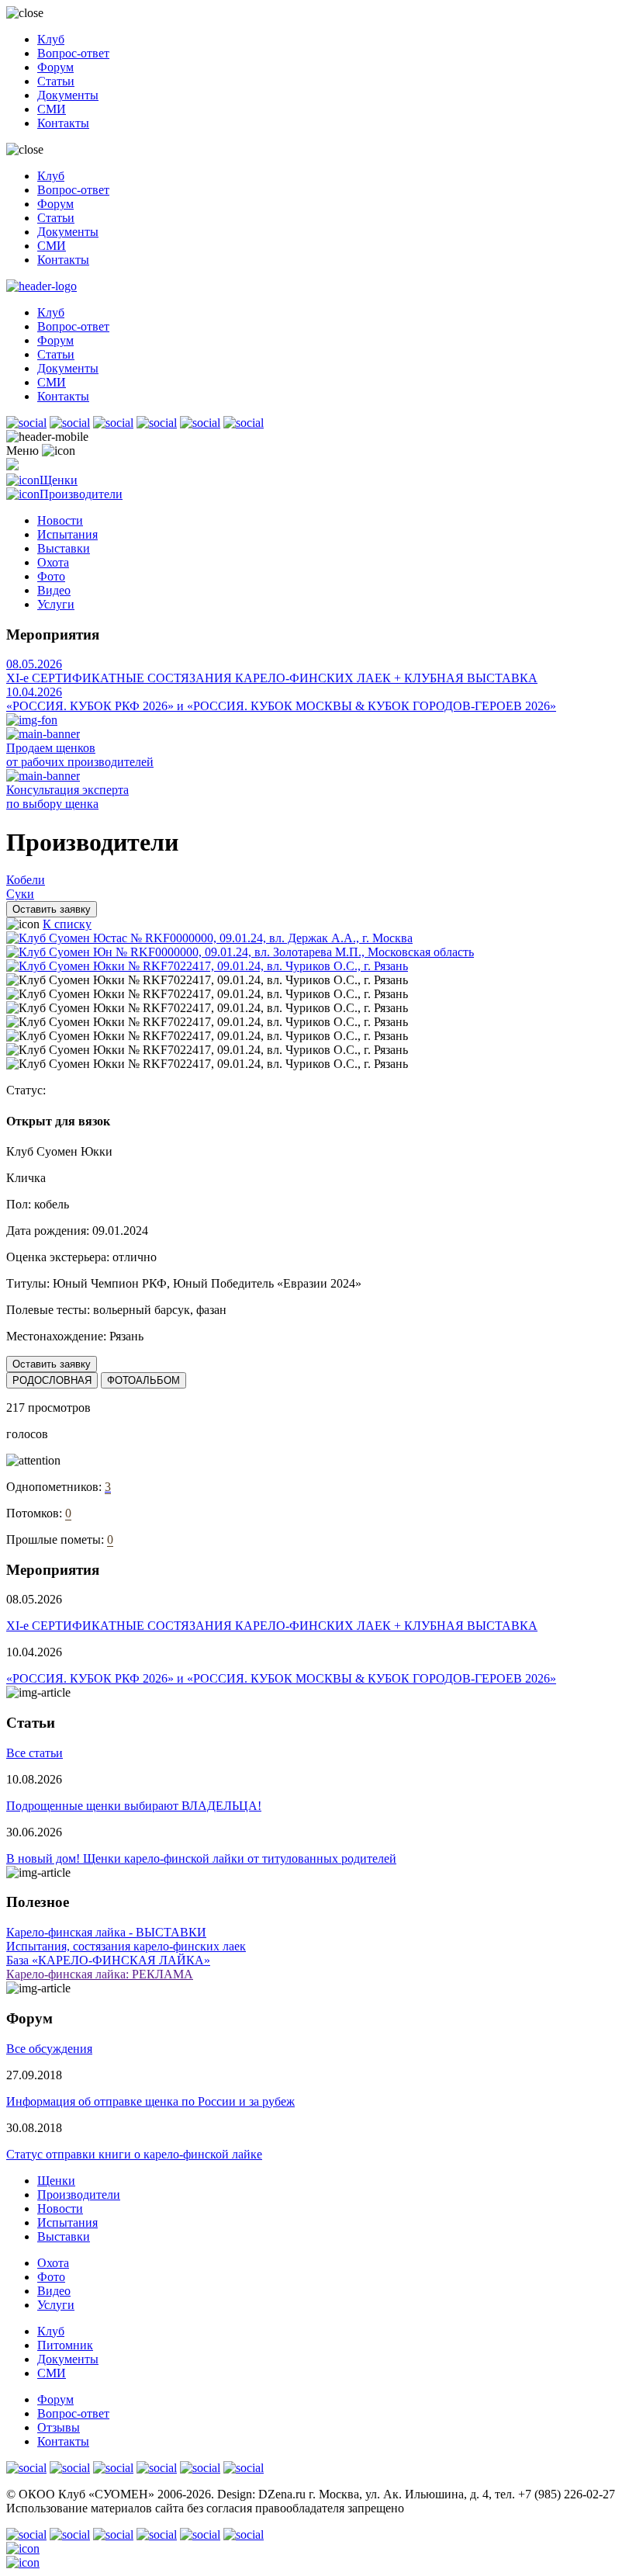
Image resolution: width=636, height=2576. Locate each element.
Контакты (63, 123)
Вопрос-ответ (73, 53)
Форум (55, 67)
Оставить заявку (52, 909)
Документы (68, 95)
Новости (60, 520)
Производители (81, 494)
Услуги (56, 604)
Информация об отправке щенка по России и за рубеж (150, 2101)
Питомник (65, 2345)
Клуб (51, 39)
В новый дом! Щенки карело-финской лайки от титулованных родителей (201, 1858)
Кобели (26, 880)
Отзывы (59, 2427)
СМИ (52, 109)
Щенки (59, 480)
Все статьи (35, 1753)
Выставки (64, 548)
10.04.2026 (34, 692)
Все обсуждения (49, 2049)
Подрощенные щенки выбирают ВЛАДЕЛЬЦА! (134, 1806)
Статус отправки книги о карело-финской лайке (134, 2154)
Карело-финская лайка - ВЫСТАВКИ (106, 1932)
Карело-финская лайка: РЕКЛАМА (100, 1974)
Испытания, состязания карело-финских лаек (126, 1946)
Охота (53, 562)
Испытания (67, 534)
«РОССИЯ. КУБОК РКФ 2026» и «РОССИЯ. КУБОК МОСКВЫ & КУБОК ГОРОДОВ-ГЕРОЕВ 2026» (281, 706)
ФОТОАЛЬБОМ (143, 1380)
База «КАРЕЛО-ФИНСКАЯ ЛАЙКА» (108, 1960)
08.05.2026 (34, 664)
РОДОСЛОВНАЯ (52, 1380)
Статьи (56, 81)
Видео (54, 590)
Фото (51, 576)
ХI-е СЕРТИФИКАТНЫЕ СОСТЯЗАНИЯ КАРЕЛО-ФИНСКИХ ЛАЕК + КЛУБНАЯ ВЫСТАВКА (272, 678)
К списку (67, 924)
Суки (20, 894)
